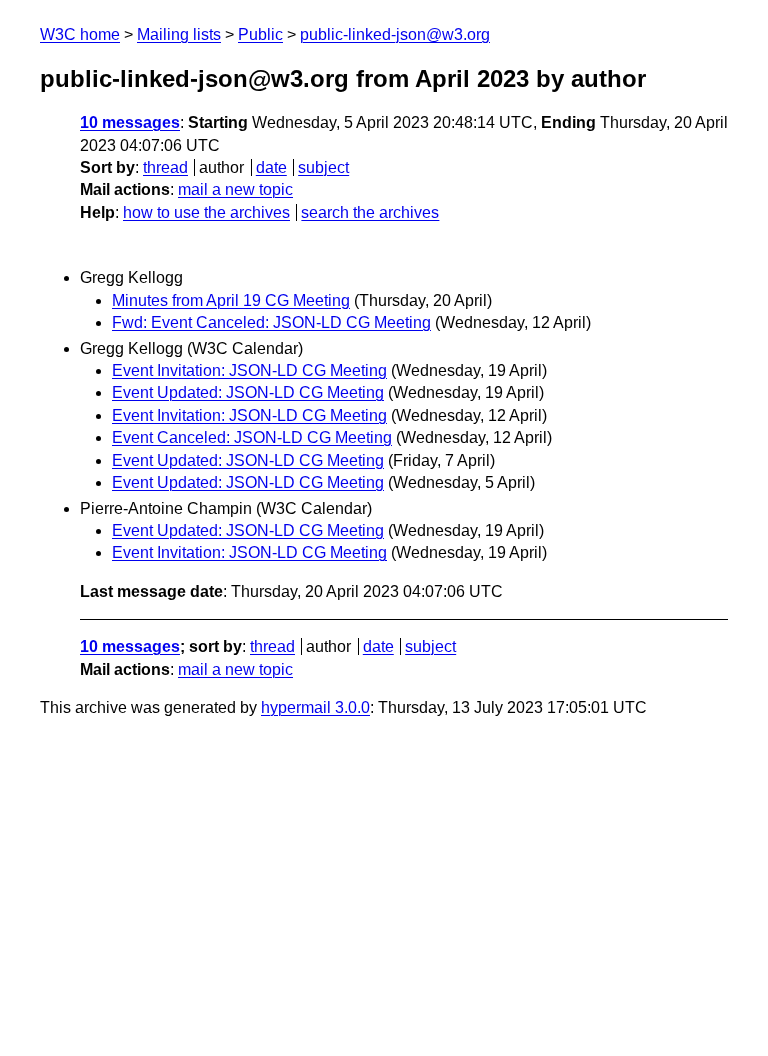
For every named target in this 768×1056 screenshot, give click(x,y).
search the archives (370, 212)
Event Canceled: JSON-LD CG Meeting (252, 437)
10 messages (130, 122)
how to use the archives (206, 212)
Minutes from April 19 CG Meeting (231, 300)
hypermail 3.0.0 (315, 707)
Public (260, 34)
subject (323, 167)
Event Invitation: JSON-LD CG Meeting (249, 370)
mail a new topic (235, 189)
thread (165, 167)
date (271, 167)
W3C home (80, 34)
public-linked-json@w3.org (395, 34)
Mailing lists (179, 34)
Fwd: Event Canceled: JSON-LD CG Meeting (271, 322)
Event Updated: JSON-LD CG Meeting (248, 392)
